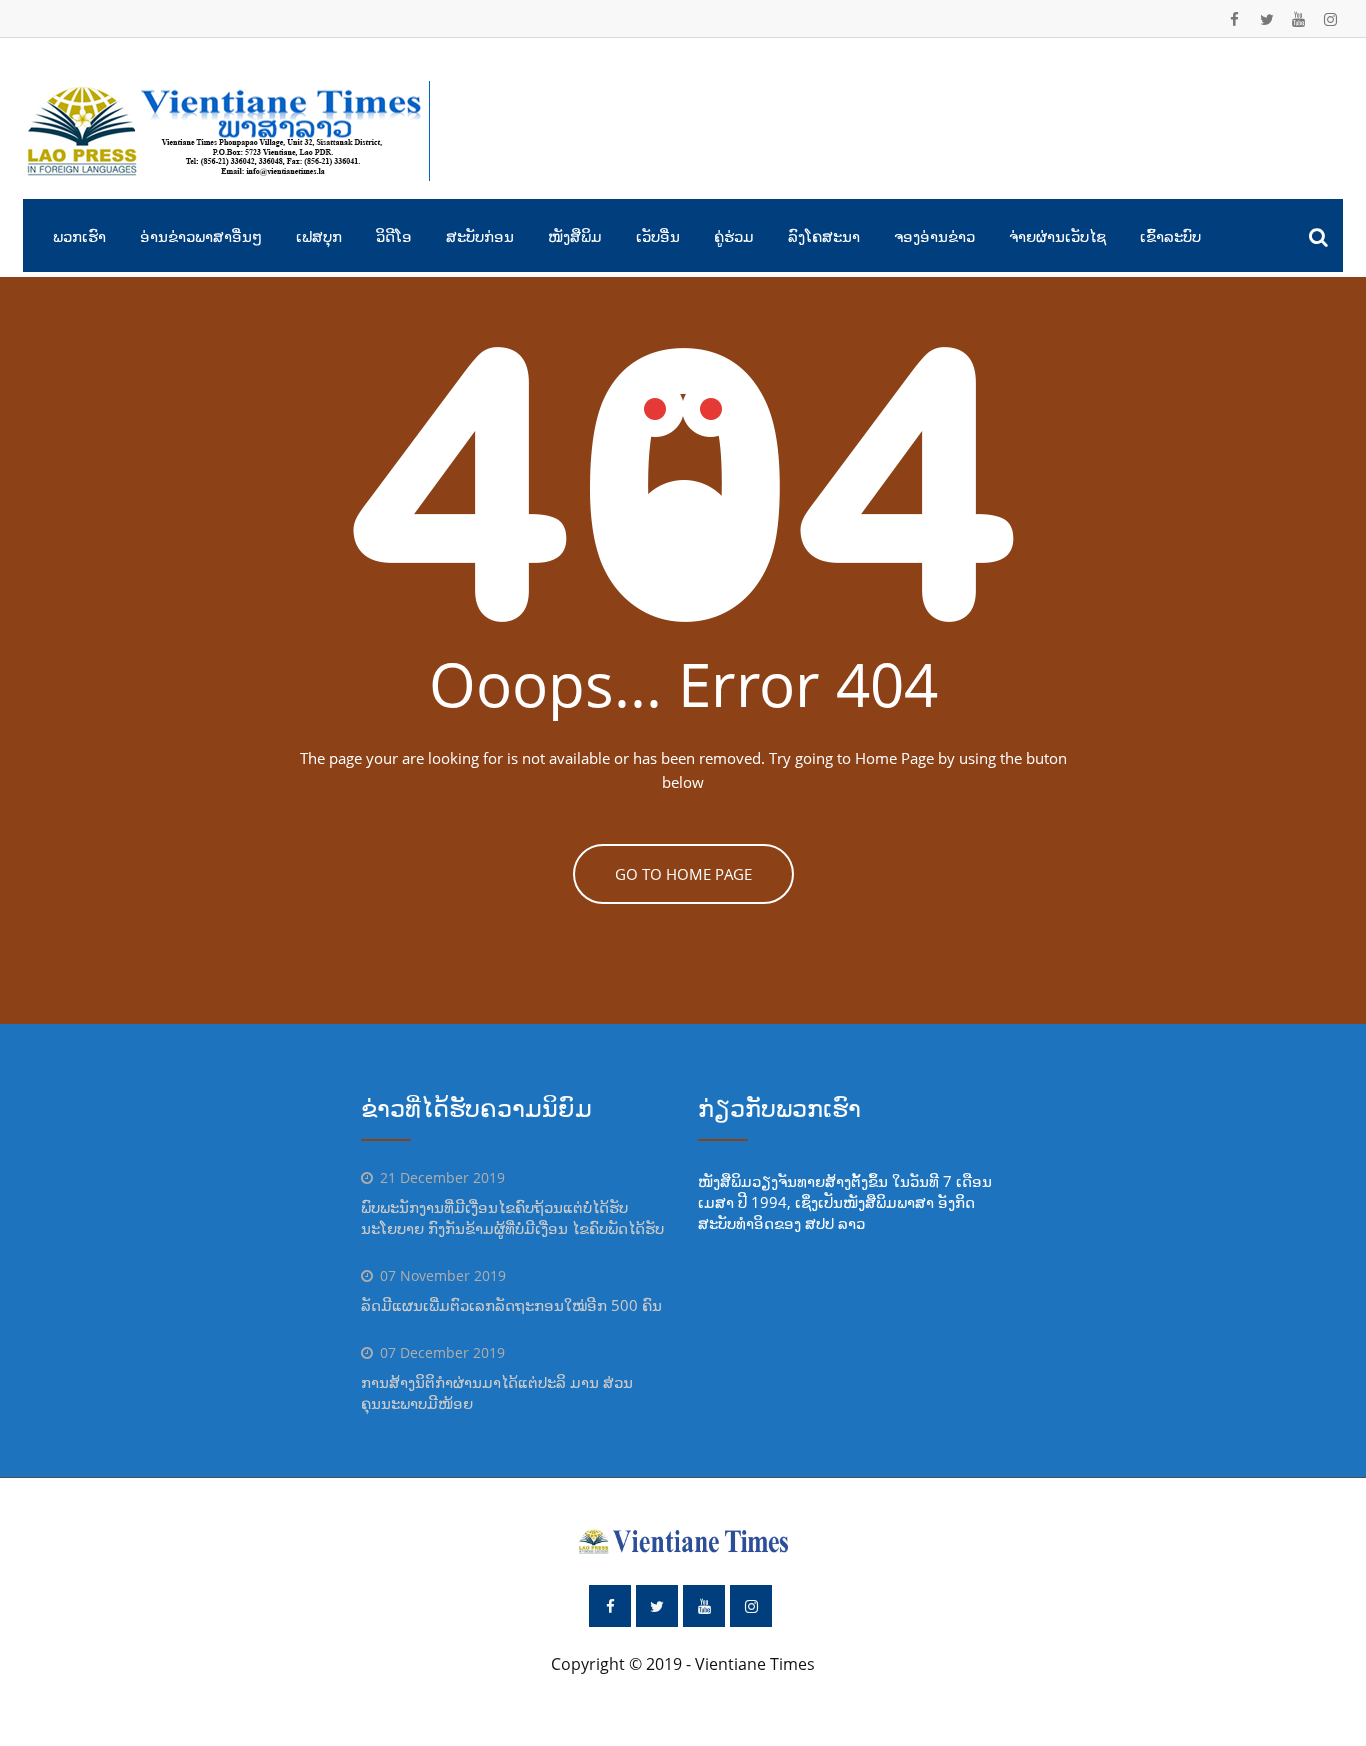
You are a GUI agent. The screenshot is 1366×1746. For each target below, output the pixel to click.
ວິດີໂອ (394, 236)
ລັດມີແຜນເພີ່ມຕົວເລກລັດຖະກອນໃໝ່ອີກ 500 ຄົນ (511, 1305)
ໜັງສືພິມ (575, 236)
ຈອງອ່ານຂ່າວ (934, 236)
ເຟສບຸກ (319, 236)
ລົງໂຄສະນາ (824, 236)
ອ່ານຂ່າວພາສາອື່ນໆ (201, 236)
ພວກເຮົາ (79, 236)
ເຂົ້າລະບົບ (1170, 236)
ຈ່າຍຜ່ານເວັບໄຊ (1057, 236)
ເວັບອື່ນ (658, 236)
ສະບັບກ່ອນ (480, 236)
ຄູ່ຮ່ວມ (734, 236)
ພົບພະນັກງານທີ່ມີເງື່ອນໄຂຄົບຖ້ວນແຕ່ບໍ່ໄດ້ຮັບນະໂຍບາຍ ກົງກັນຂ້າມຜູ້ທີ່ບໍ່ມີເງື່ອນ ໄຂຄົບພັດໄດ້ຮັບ (512, 1217)
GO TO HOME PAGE (683, 874)
